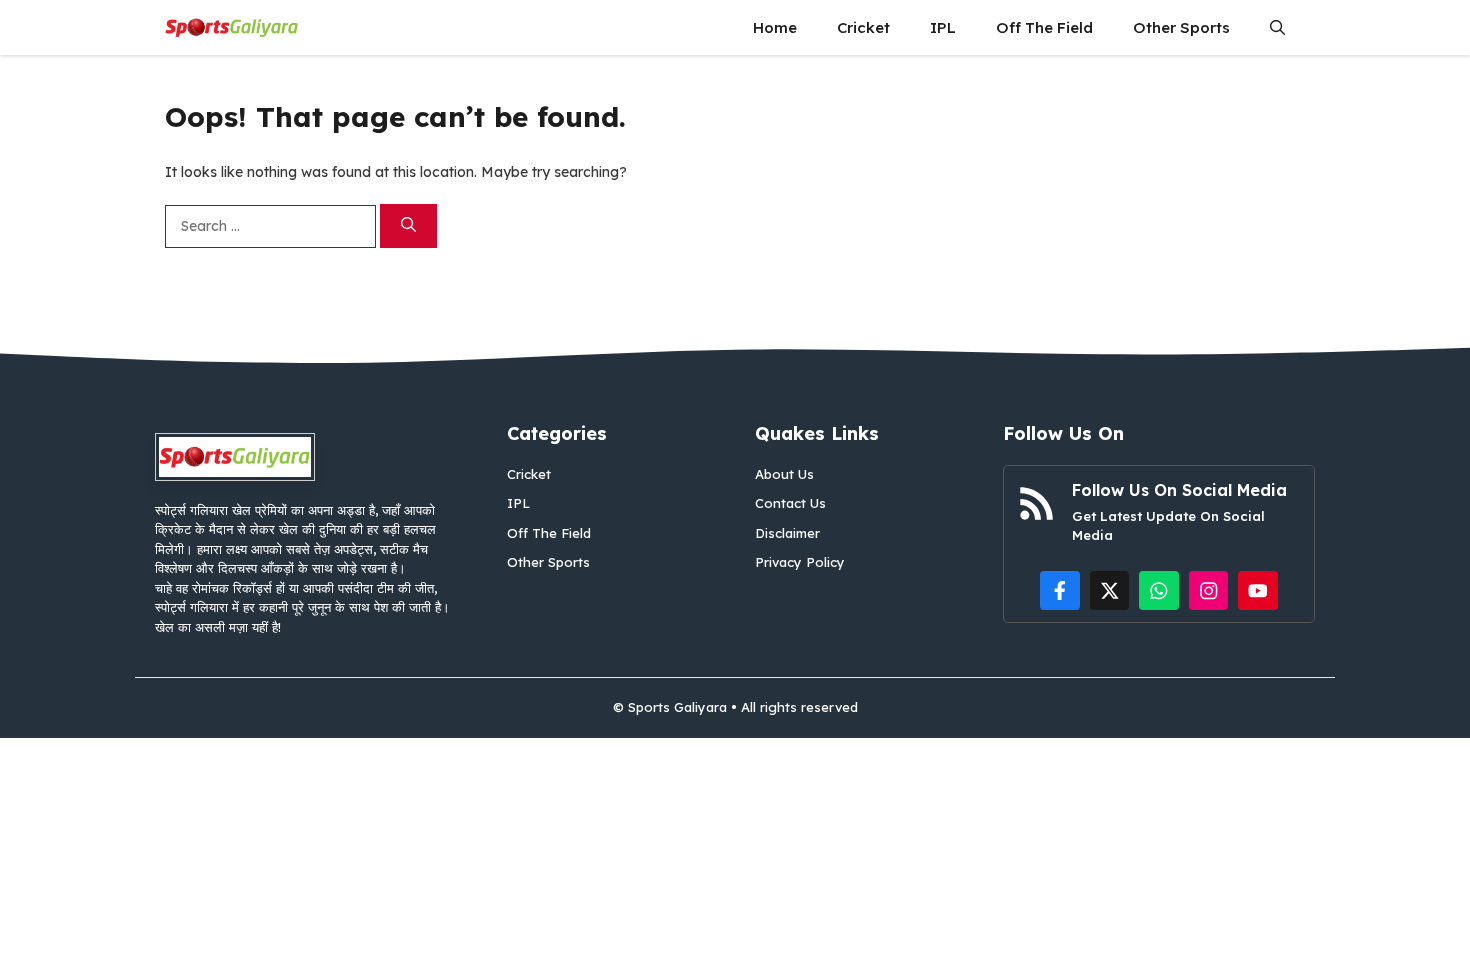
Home (775, 27)
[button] (1277, 27)
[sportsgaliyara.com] (232, 27)
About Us (784, 474)
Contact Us (790, 503)
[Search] (408, 226)
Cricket (863, 27)
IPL (943, 27)
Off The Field (1044, 27)
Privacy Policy (800, 562)
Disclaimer (787, 533)
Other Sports (1181, 27)
